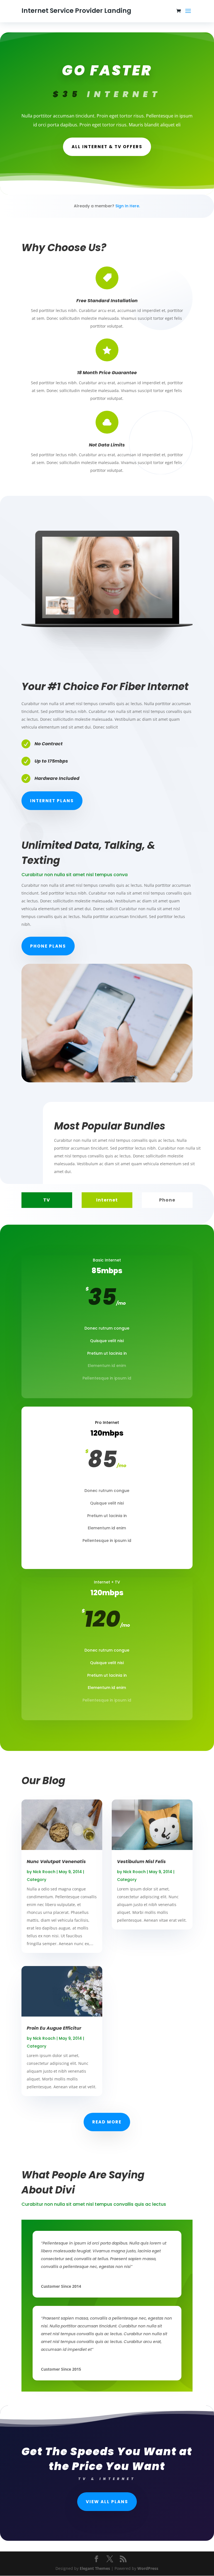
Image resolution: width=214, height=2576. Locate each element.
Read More (107, 2122)
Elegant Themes (95, 2568)
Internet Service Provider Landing (76, 11)
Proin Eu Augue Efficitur (54, 2028)
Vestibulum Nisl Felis (141, 1862)
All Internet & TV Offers (107, 147)
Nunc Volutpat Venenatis (56, 1862)
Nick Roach (44, 1872)
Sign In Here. (128, 206)
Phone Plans (48, 946)
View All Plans (107, 2502)
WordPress (148, 2568)
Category (37, 1880)
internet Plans (52, 801)
